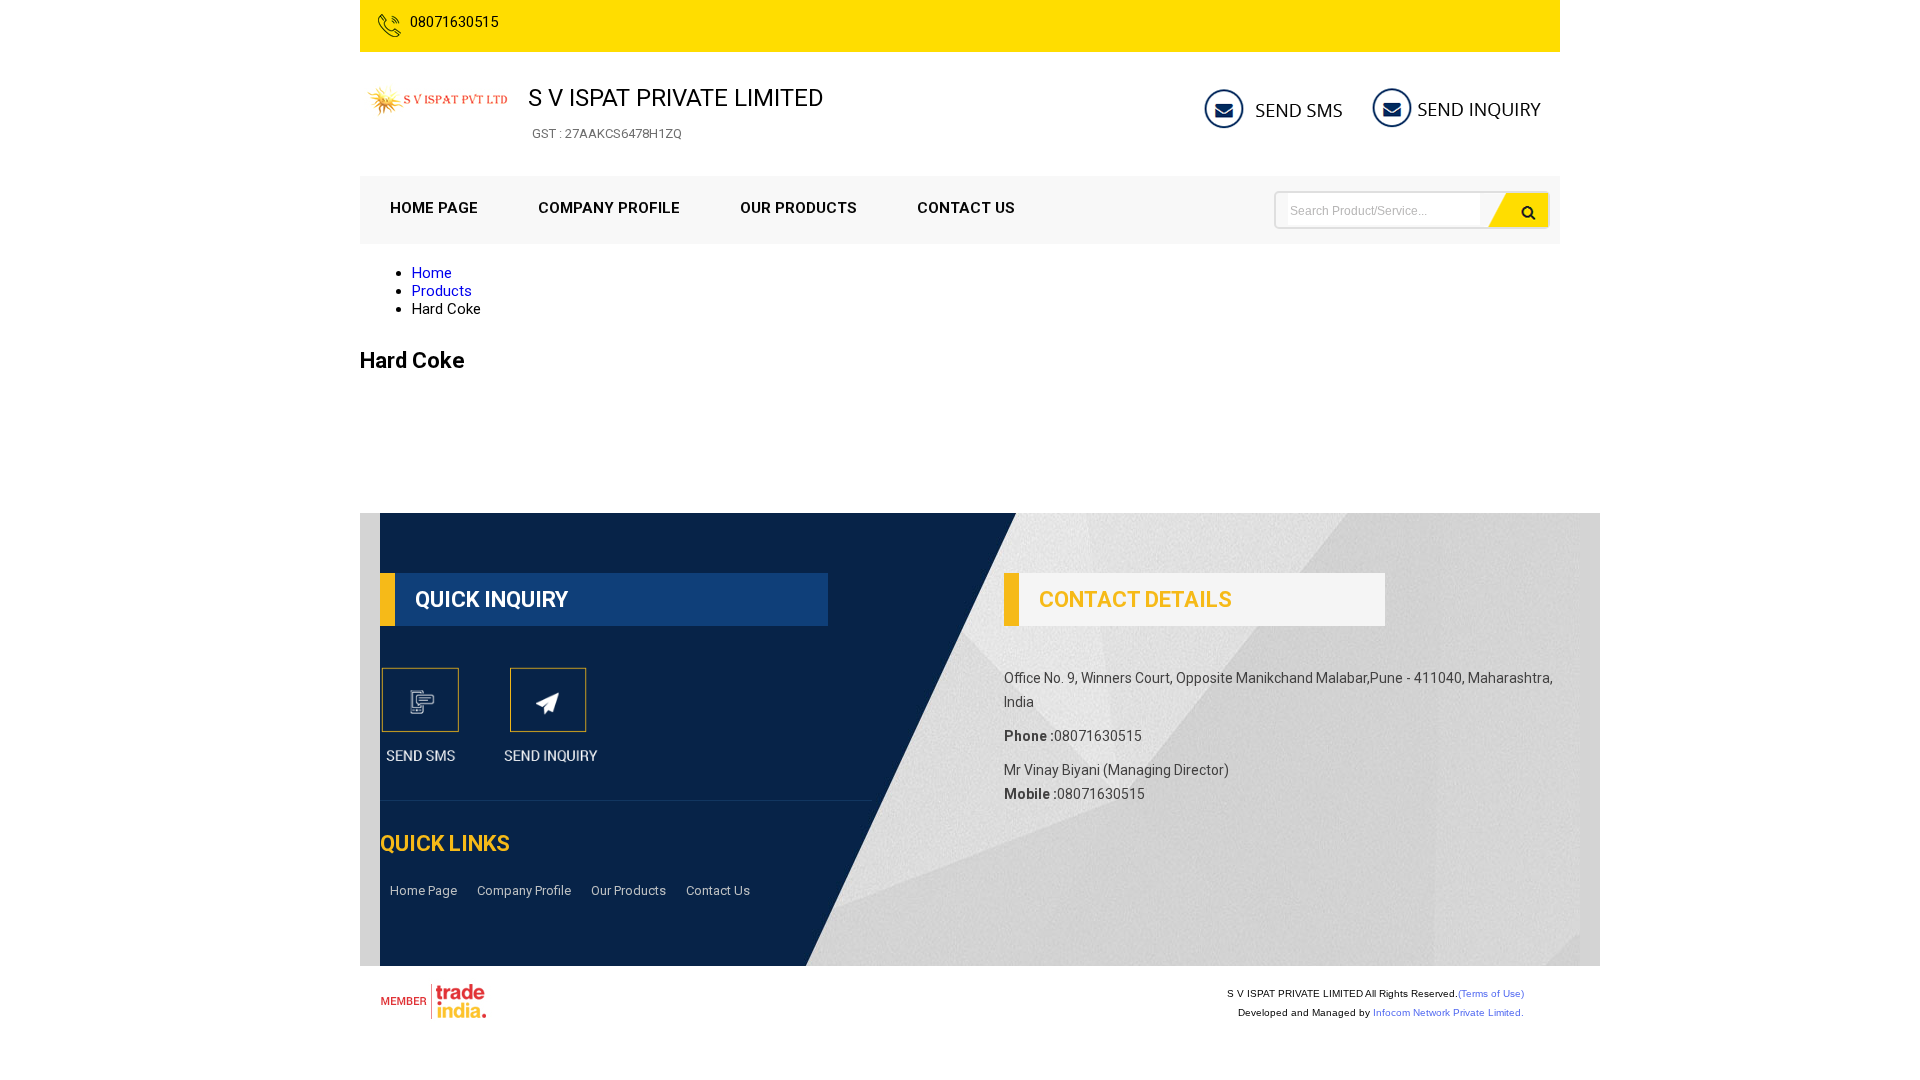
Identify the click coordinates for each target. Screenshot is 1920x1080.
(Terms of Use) (1491, 993)
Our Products (798, 208)
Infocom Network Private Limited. (1448, 1012)
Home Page (434, 208)
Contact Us (966, 208)
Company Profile (609, 208)
